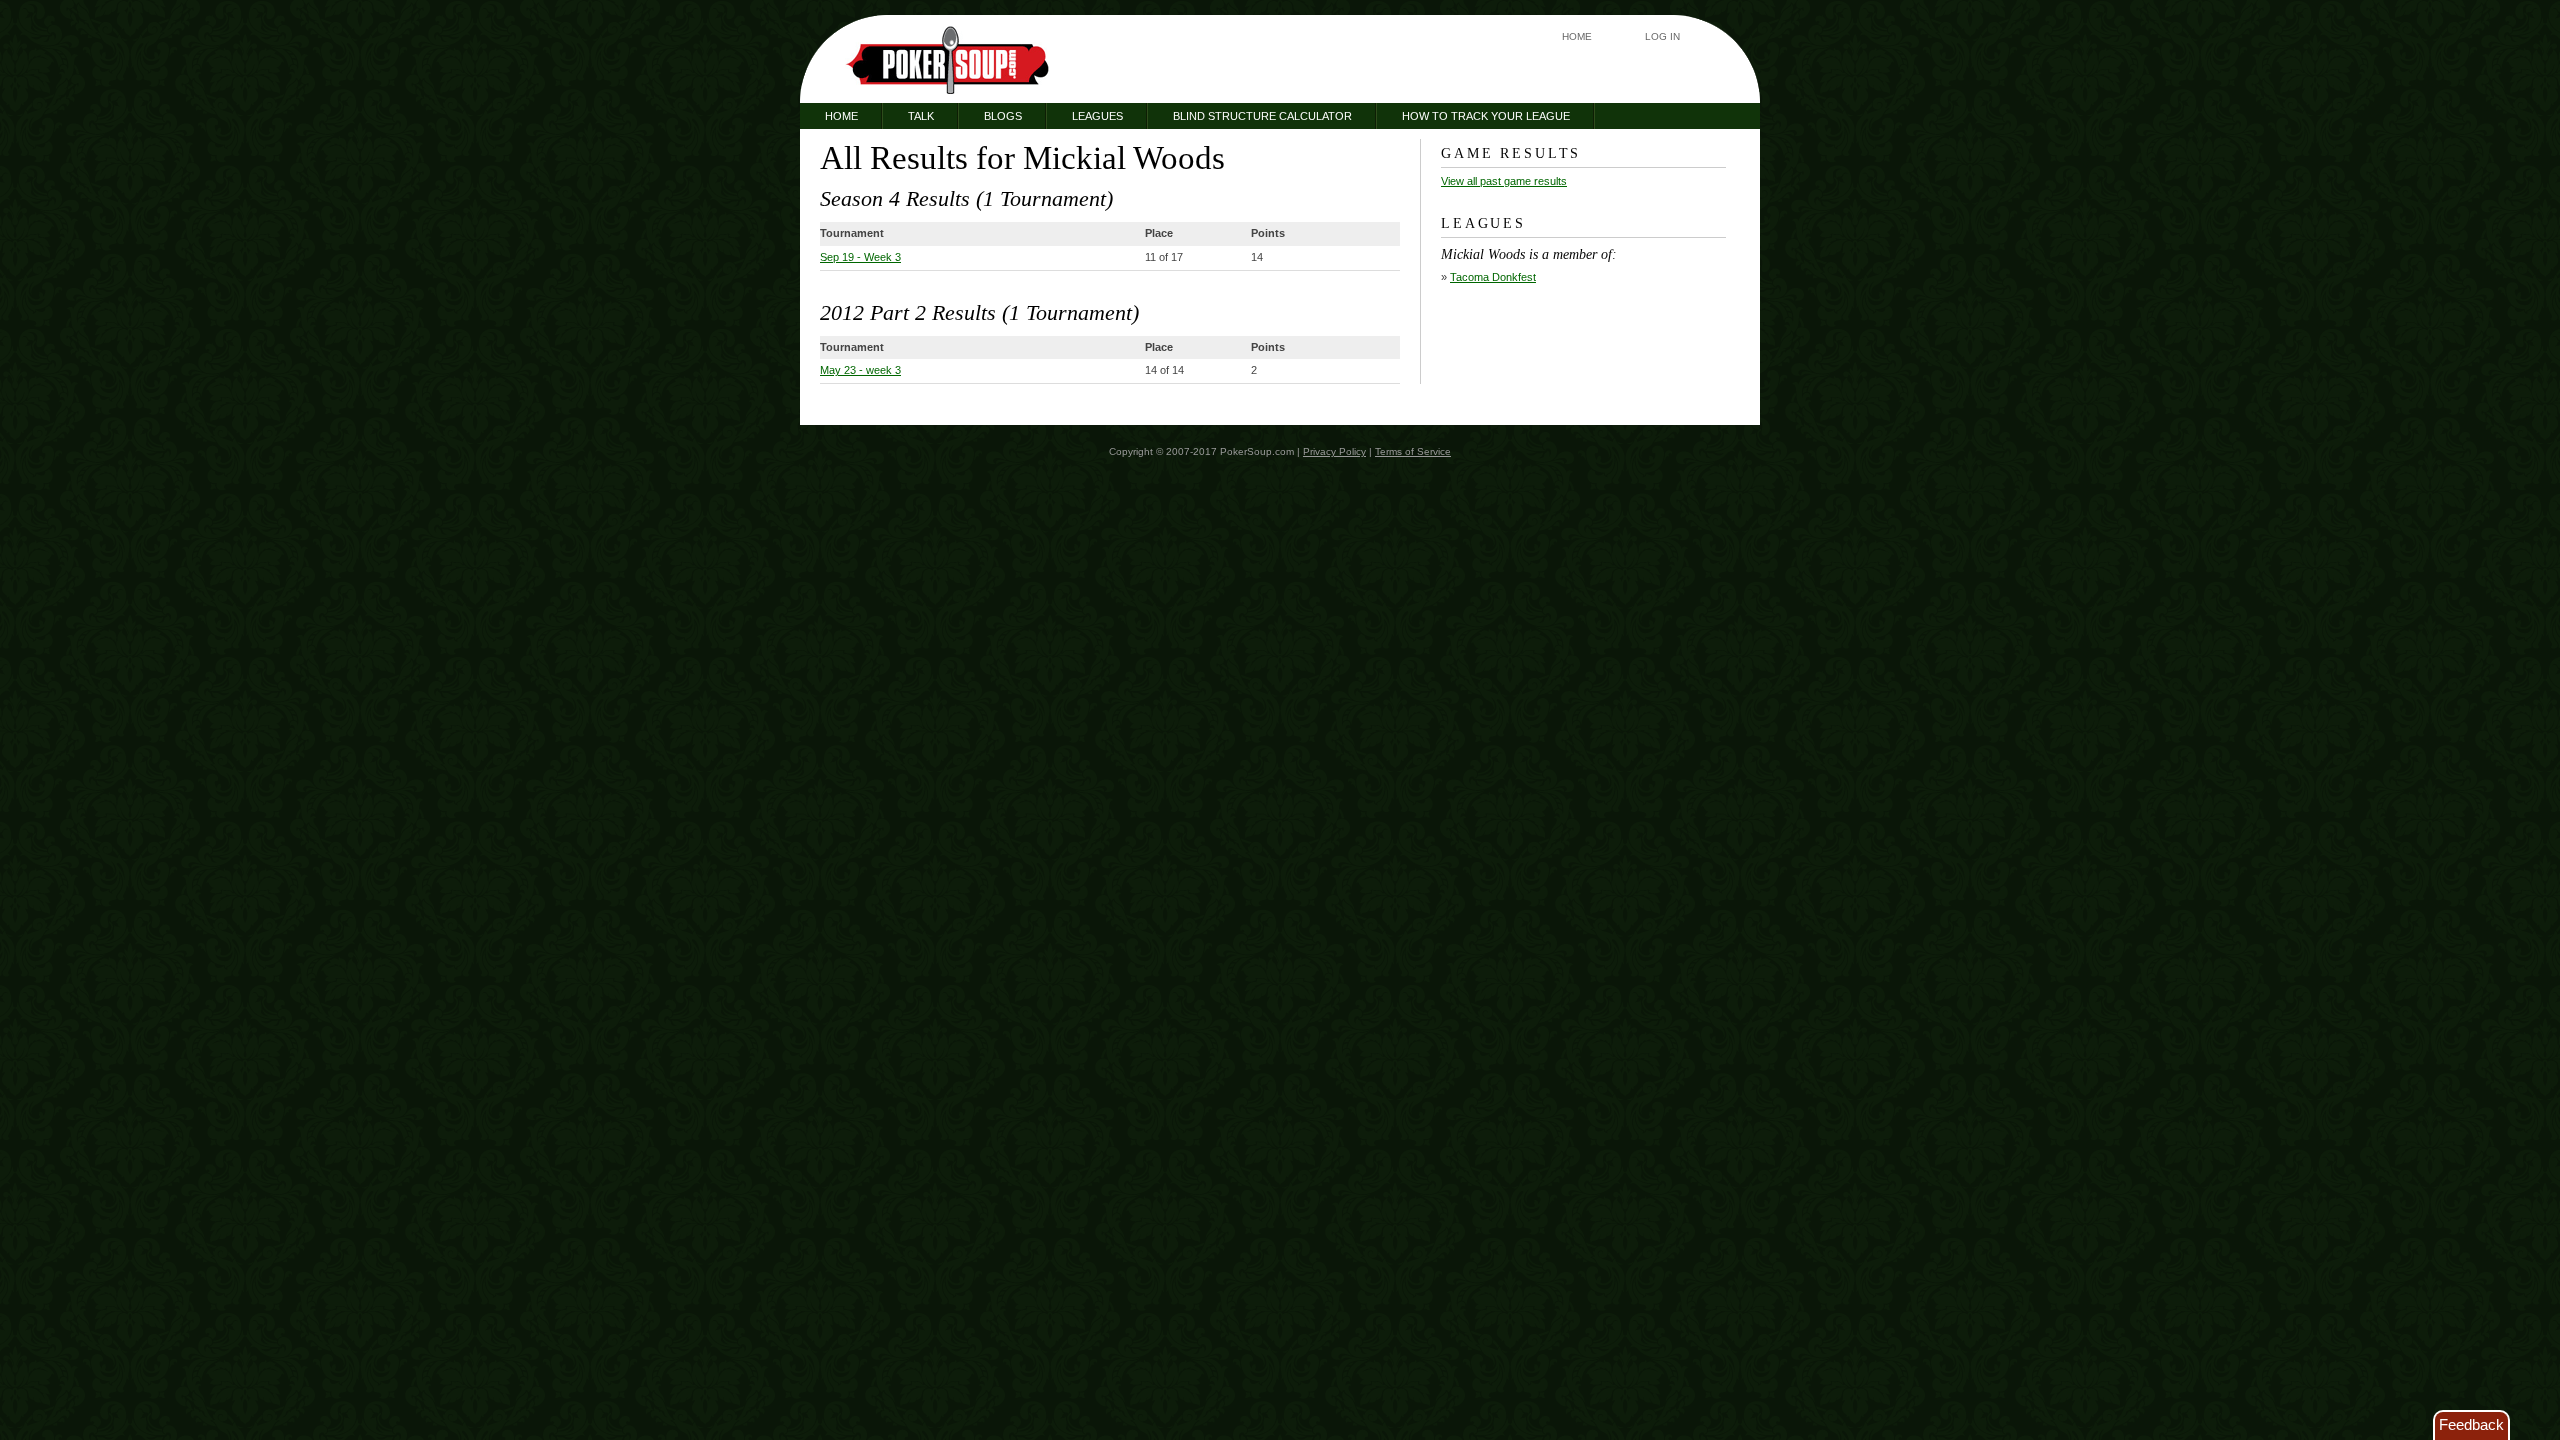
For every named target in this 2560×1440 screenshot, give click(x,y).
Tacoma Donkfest (1493, 277)
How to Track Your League (1486, 116)
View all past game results (1504, 181)
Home (1577, 36)
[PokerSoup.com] (948, 60)
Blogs (1003, 116)
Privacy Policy (1334, 451)
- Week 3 (860, 257)
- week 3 (860, 370)
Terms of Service (1413, 451)
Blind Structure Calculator (1262, 116)
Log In (1662, 36)
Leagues (1097, 116)
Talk (921, 116)
